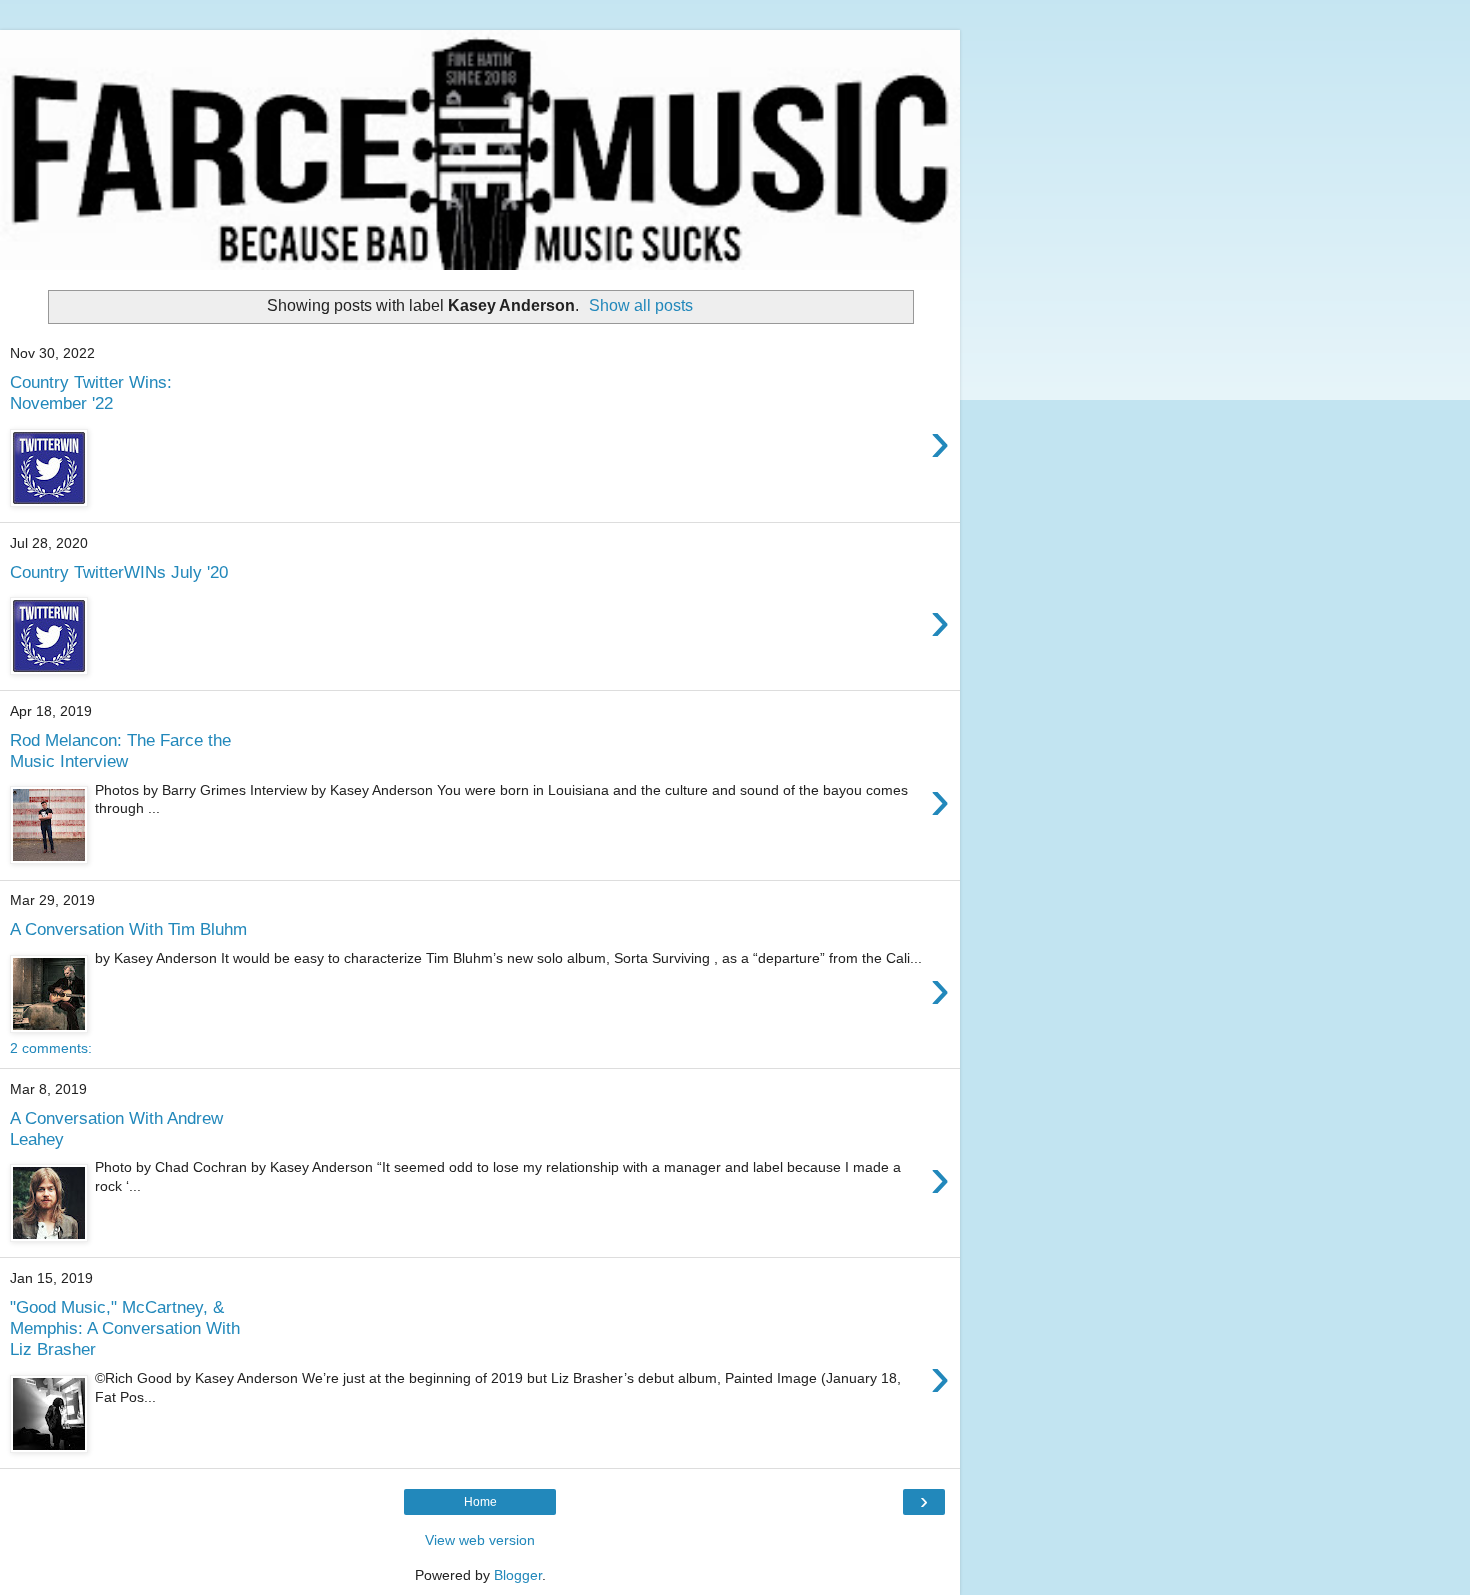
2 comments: (51, 1048)
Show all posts (641, 305)
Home (480, 1502)
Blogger (518, 1575)
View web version (480, 1540)
